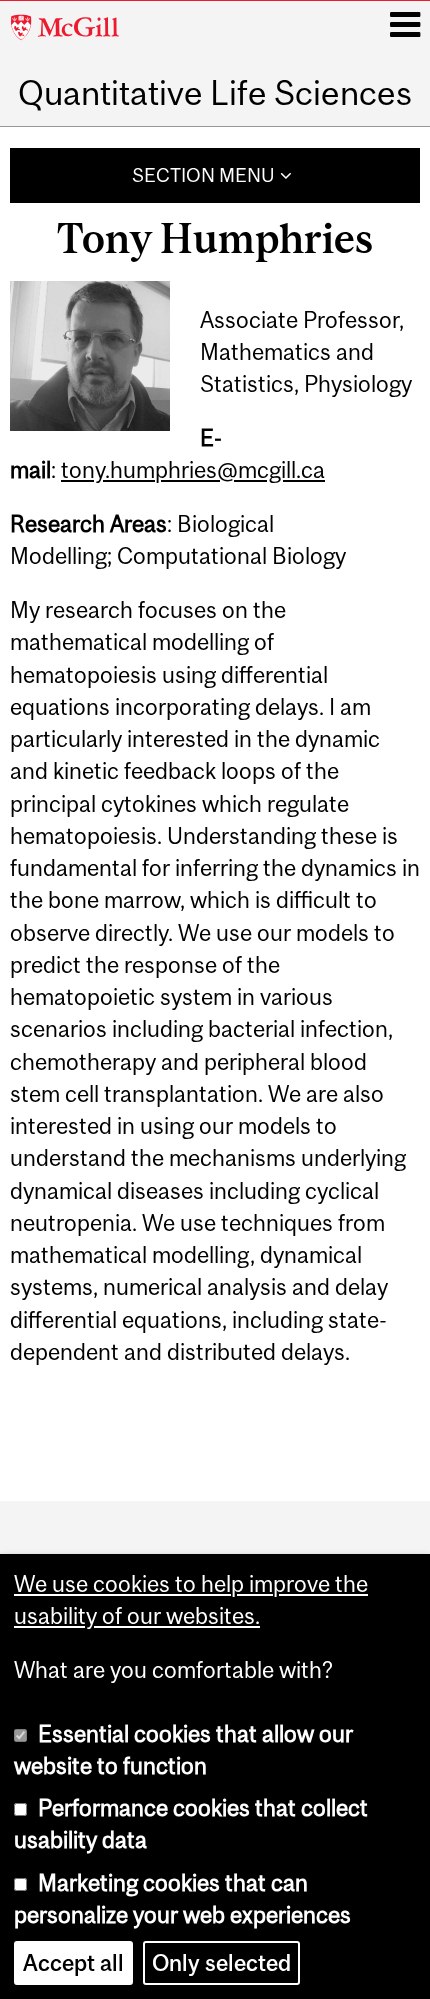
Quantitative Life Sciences (215, 92)
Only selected (221, 1963)
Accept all (73, 1963)
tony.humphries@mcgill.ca (193, 470)
